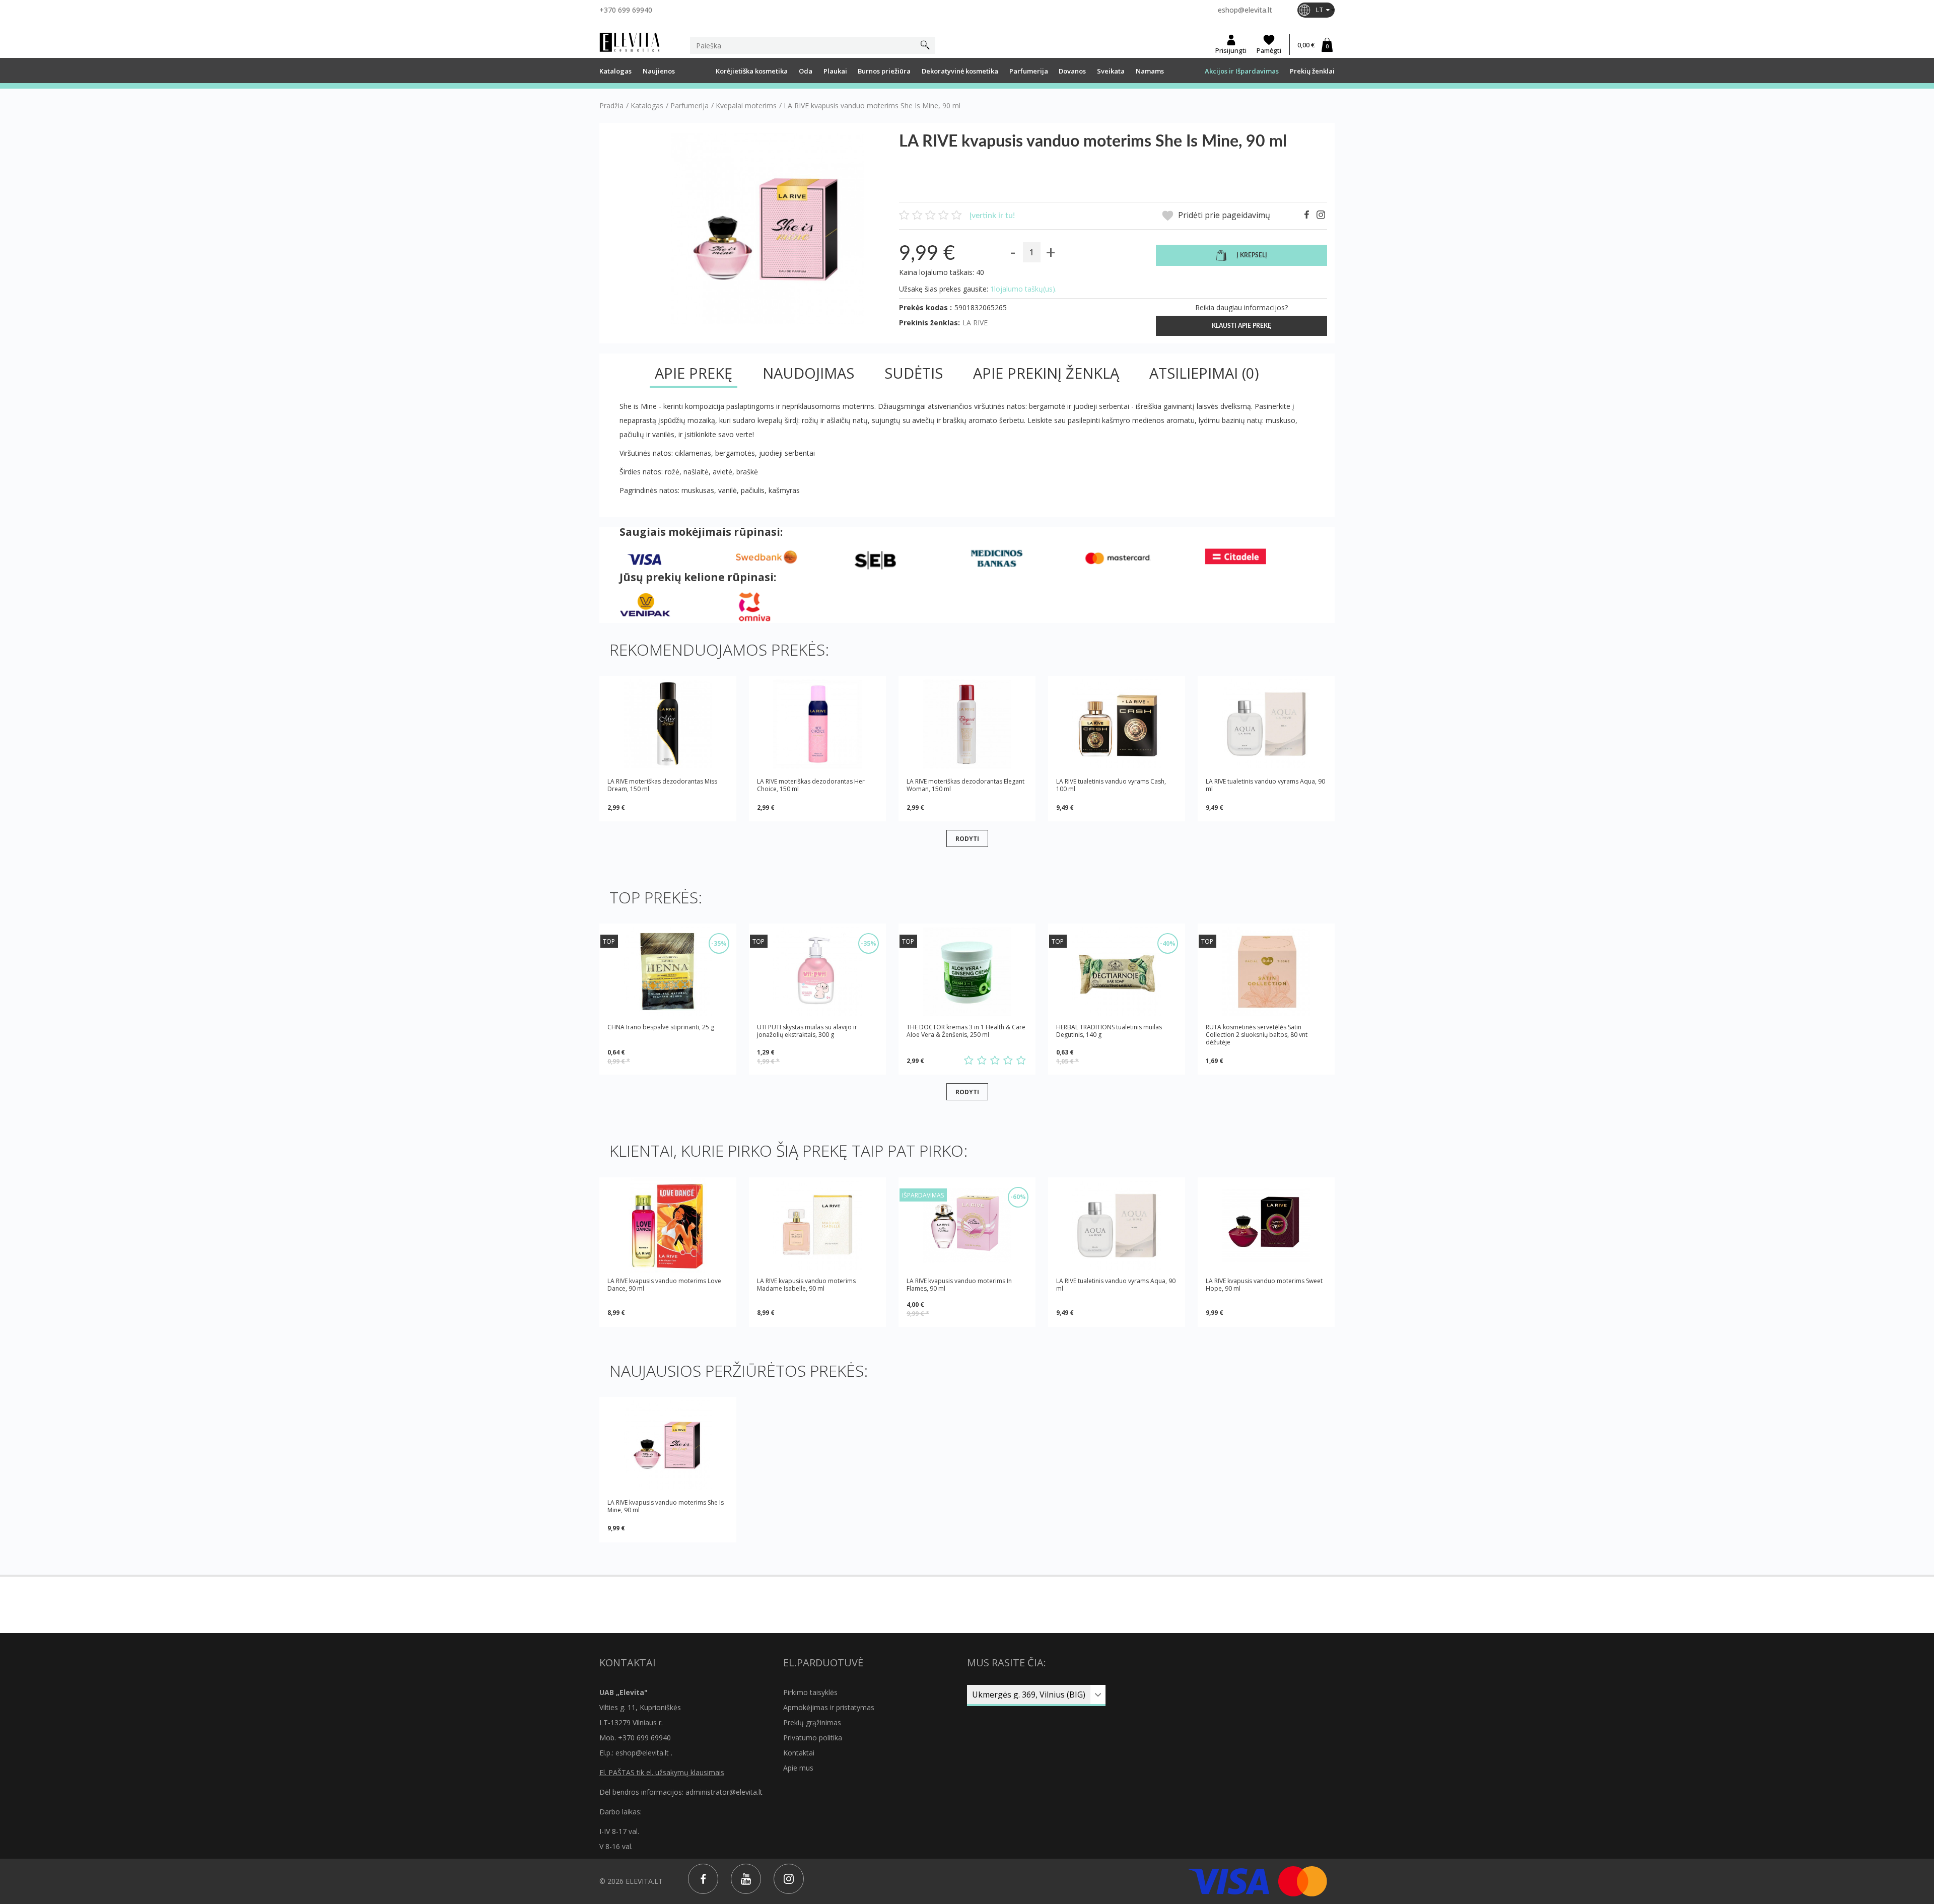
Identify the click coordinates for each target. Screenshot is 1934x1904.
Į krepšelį (1252, 255)
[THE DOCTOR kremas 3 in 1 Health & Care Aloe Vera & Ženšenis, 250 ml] (967, 972)
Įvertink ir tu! (992, 216)
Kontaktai (799, 1753)
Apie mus (798, 1768)
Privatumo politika (813, 1738)
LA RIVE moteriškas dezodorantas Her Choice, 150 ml (811, 785)
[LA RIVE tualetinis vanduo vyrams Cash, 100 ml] (1117, 724)
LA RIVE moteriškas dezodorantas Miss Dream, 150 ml (662, 785)
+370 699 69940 (626, 10)
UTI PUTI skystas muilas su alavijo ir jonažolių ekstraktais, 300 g (807, 1031)
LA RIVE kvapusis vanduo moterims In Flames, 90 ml (959, 1285)
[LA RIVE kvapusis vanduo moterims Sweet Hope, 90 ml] (1266, 1225)
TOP (609, 941)
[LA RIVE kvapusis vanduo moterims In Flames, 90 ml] (967, 1225)
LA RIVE (975, 323)
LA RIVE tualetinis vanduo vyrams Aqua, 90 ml (1265, 785)
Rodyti (967, 838)
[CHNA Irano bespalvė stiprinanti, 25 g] (668, 972)
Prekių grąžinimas (812, 1722)
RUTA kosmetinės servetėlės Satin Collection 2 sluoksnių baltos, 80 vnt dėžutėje (1257, 1035)
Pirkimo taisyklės (810, 1692)
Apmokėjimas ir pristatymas (829, 1707)
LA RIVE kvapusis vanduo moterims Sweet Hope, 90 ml (1264, 1285)
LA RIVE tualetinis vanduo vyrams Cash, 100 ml (1111, 785)
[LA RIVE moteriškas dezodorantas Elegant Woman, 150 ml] (967, 724)
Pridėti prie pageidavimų (1223, 215)
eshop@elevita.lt (1245, 10)
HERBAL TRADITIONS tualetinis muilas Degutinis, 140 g (1109, 1031)
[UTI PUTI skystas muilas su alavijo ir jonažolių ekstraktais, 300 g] (817, 972)
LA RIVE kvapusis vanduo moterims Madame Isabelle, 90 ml (806, 1285)
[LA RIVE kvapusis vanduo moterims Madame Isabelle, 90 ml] (817, 1225)
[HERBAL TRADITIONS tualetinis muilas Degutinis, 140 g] (1117, 972)
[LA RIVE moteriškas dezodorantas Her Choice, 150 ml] (817, 724)
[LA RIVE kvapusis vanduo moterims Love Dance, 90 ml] (668, 1225)
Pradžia (611, 106)
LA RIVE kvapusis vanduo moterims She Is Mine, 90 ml (666, 1506)
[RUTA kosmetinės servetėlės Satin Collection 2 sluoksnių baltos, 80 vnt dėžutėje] (1266, 972)
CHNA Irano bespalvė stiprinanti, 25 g (661, 1027)
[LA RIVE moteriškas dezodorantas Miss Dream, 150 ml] (668, 724)
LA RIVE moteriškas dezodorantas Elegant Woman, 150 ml (965, 785)
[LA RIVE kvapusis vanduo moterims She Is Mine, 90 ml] (668, 1445)
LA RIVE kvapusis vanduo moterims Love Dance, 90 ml (664, 1285)
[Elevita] (630, 42)
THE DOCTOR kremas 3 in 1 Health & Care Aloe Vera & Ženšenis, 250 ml (966, 1031)
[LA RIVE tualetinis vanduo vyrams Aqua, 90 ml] (1266, 724)
